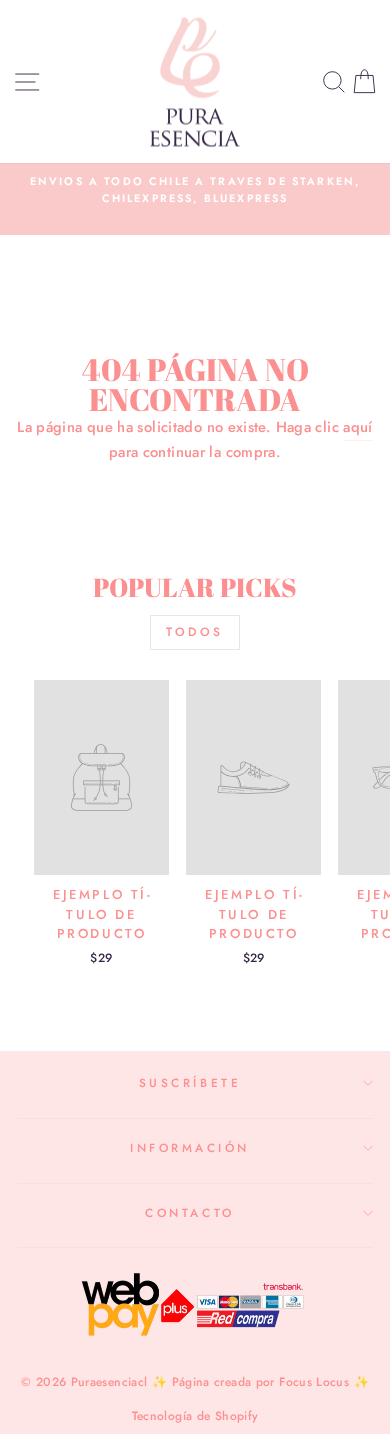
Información (190, 1147)
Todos (195, 632)
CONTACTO (189, 1212)
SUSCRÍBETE (190, 1082)
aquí (357, 427)
